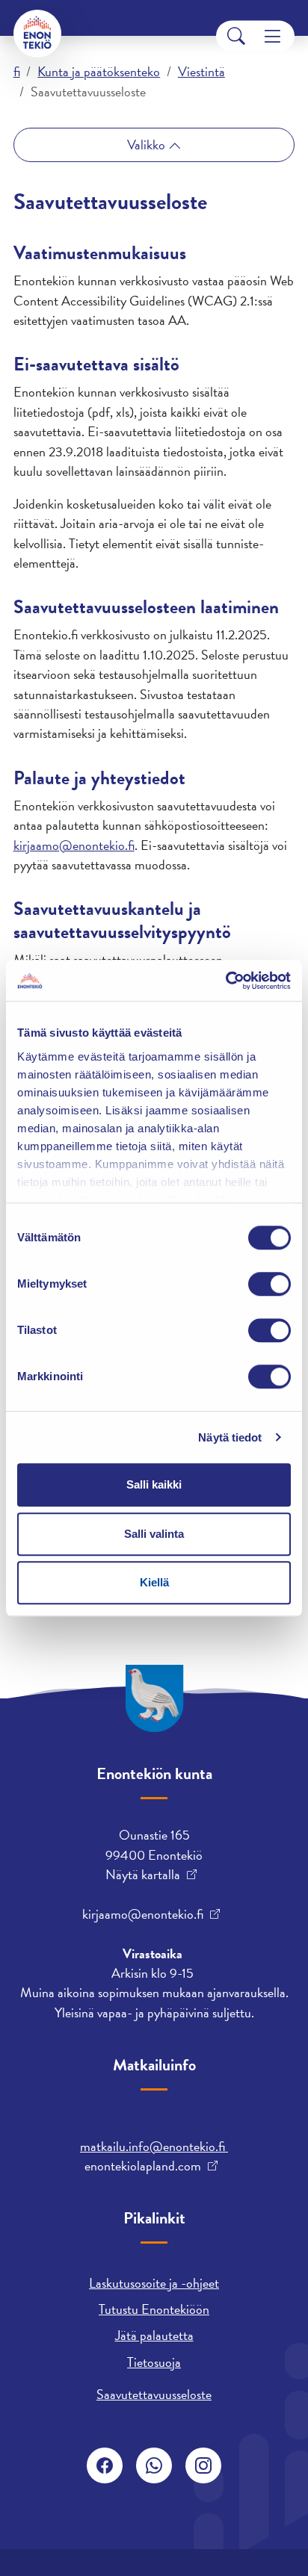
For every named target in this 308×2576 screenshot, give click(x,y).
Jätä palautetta (154, 2335)
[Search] (236, 36)
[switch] (269, 1284)
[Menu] (272, 36)
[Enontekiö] (37, 34)
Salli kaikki (154, 1484)
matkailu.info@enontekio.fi (154, 2146)
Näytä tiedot (230, 1437)
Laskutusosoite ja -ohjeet (154, 2283)
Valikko (148, 145)
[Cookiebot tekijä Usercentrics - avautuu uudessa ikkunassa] (225, 981)
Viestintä (201, 71)
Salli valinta (154, 1534)
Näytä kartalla (143, 1875)
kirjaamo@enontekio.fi (74, 845)
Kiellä (154, 1582)
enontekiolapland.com (143, 2166)
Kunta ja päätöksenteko (99, 71)
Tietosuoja (154, 2362)
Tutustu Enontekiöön (154, 2309)
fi (17, 71)
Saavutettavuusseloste (154, 2394)
